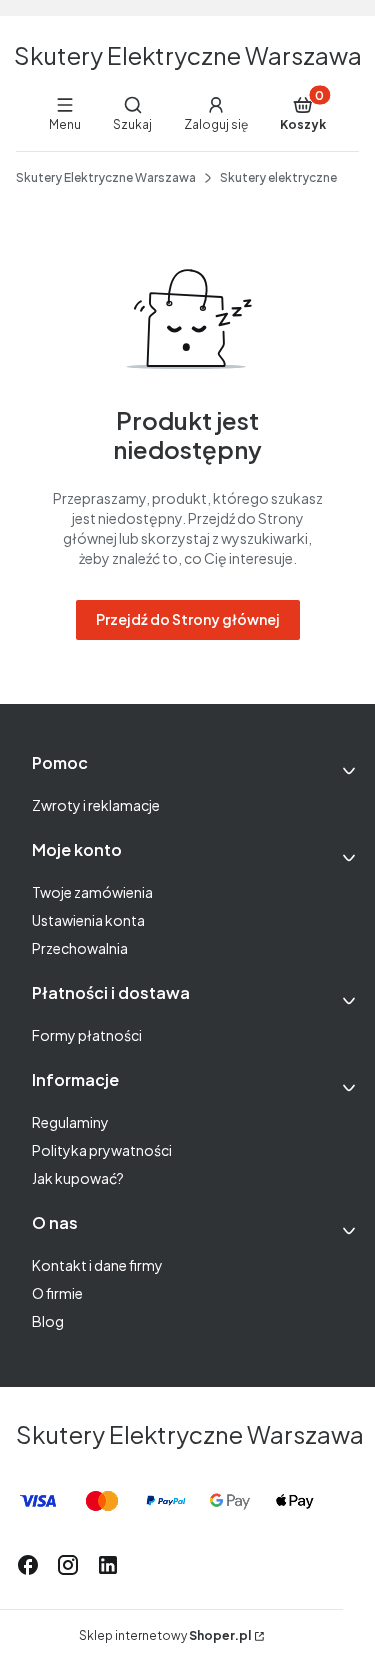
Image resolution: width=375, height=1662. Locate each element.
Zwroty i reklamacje (96, 805)
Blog (48, 1321)
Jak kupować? (78, 1178)
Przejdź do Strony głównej (188, 619)
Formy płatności (87, 1035)
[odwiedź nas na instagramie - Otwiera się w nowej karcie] (68, 1565)
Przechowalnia (80, 948)
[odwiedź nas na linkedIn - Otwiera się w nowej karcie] (108, 1565)
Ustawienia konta (88, 920)
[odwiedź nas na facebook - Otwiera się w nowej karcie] (28, 1565)
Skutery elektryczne (278, 177)
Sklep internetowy (165, 1635)
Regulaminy (70, 1122)
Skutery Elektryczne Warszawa (188, 55)
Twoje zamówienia (92, 892)
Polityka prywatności (102, 1150)
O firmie (57, 1293)
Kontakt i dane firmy (97, 1265)
